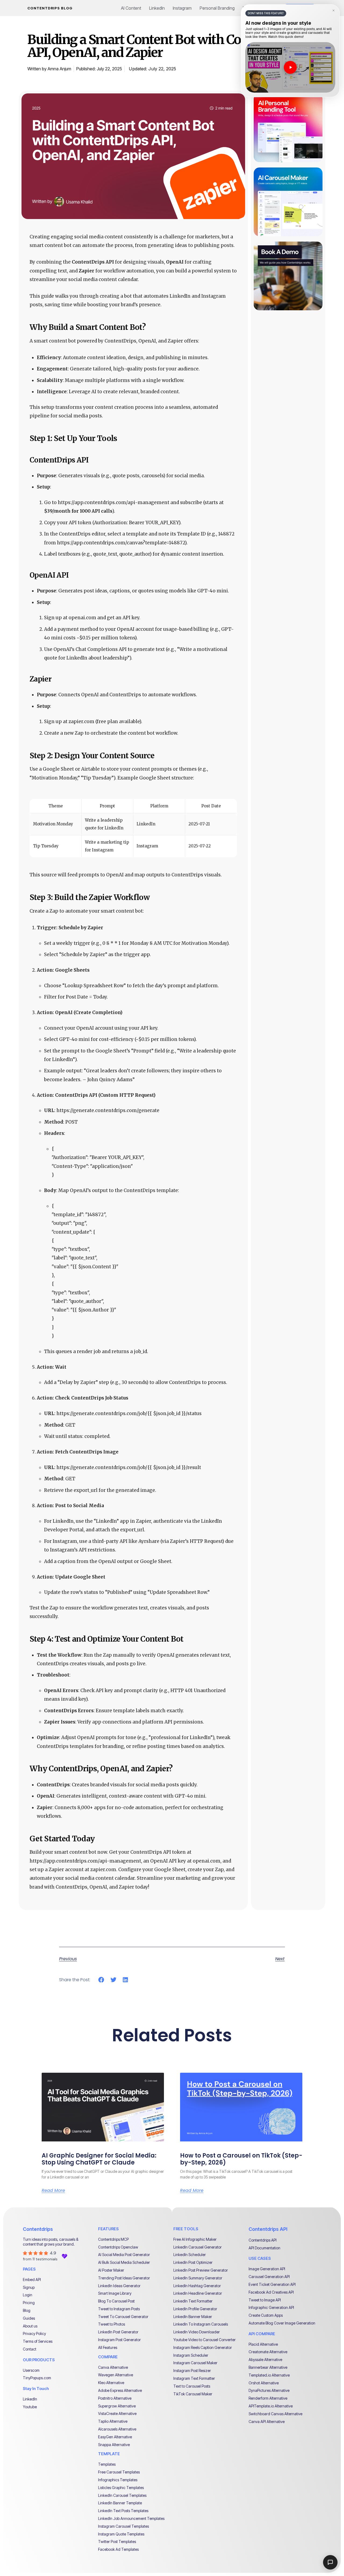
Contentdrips (38, 2229)
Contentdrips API (268, 2229)
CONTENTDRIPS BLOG (50, 8)
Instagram (182, 8)
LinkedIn (157, 8)
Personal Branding (217, 8)
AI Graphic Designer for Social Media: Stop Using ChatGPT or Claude (99, 2159)
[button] (101, 1980)
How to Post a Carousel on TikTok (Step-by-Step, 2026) (241, 2159)
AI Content (131, 8)
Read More (53, 2191)
